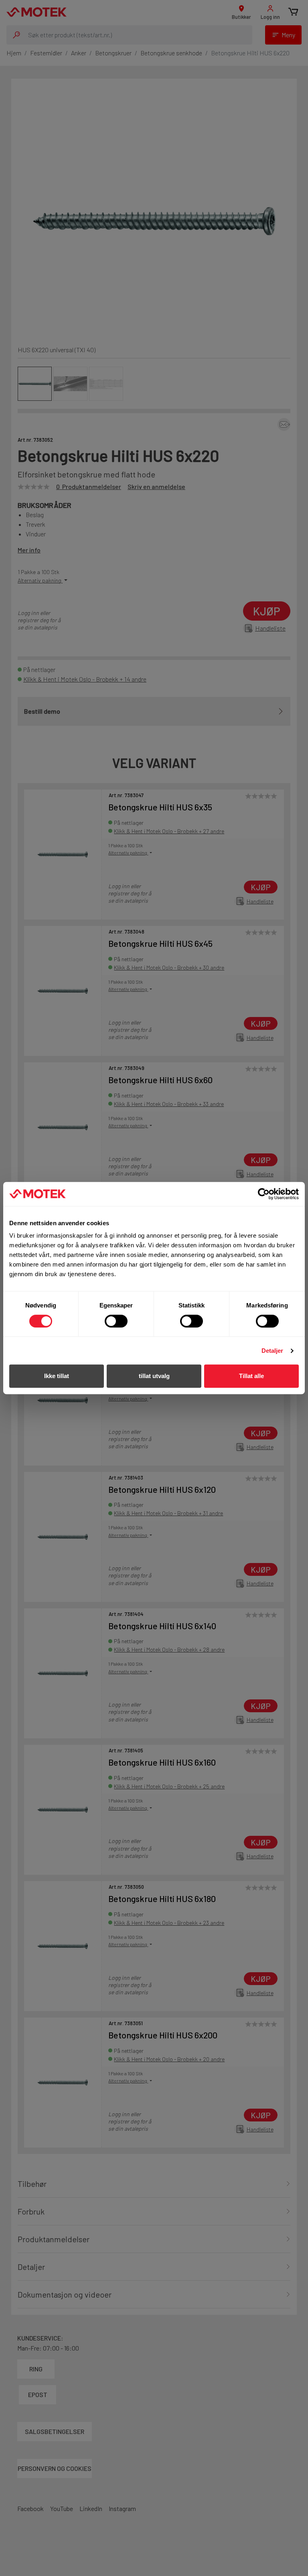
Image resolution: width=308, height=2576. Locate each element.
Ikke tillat (57, 1376)
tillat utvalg (154, 1376)
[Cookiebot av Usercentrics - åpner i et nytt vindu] (264, 1194)
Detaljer (273, 1351)
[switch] (116, 1321)
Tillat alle (251, 1376)
